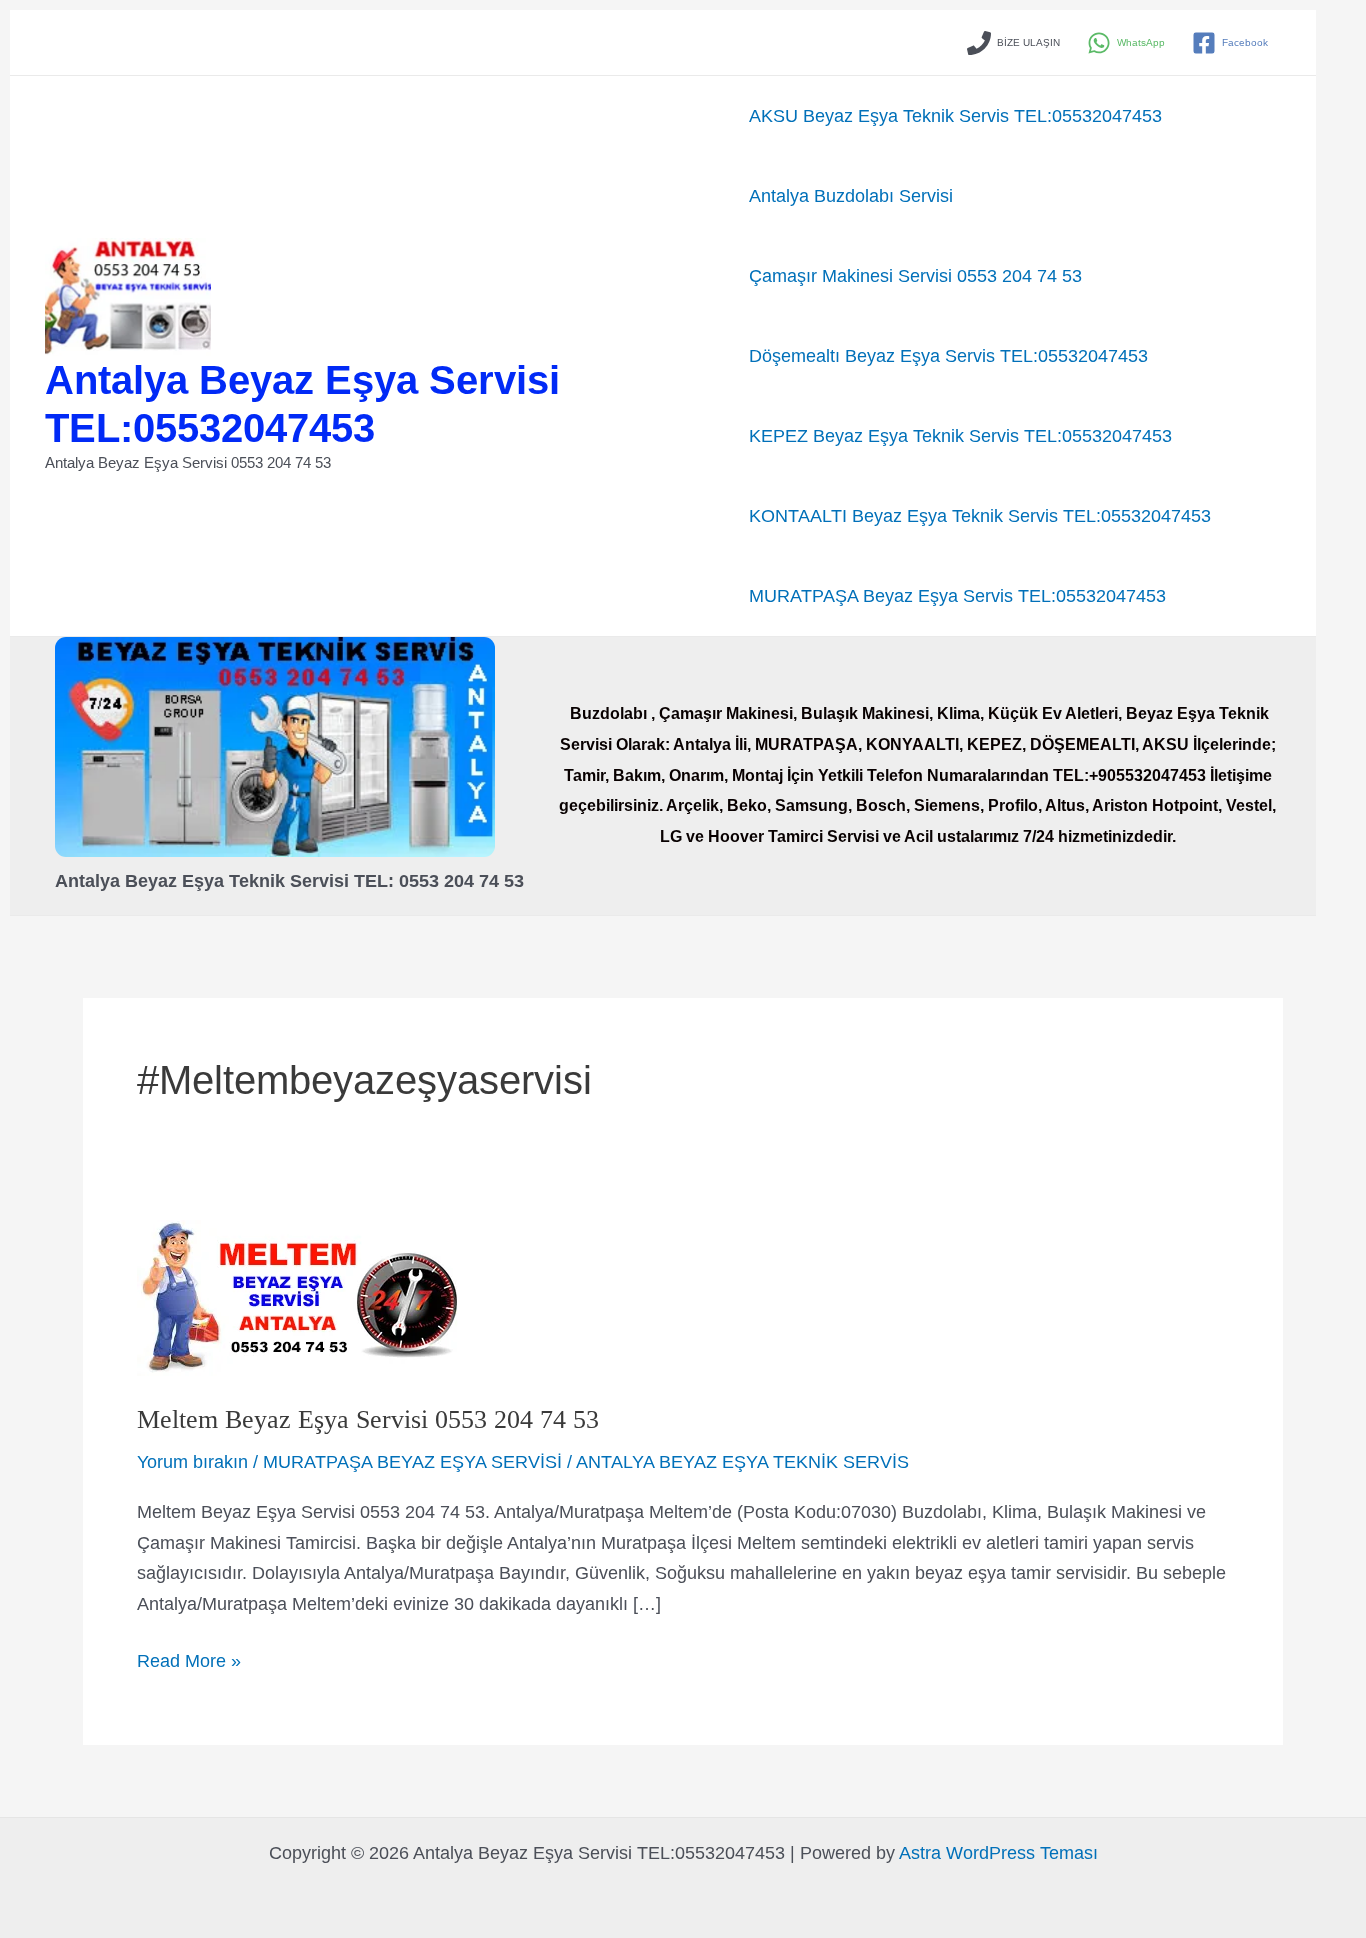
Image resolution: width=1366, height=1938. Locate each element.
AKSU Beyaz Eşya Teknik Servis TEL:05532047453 (955, 116)
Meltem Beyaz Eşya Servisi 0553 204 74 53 (368, 1419)
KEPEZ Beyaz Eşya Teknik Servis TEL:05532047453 (960, 436)
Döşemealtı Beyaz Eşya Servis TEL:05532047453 (948, 356)
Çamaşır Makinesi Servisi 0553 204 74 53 (915, 276)
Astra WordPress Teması (998, 1853)
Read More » (189, 1663)
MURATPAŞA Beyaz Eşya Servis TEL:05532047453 (957, 596)
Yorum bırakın (192, 1462)
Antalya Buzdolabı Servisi (851, 196)
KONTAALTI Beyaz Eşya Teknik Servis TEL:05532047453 (980, 516)
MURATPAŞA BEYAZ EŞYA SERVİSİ (412, 1462)
